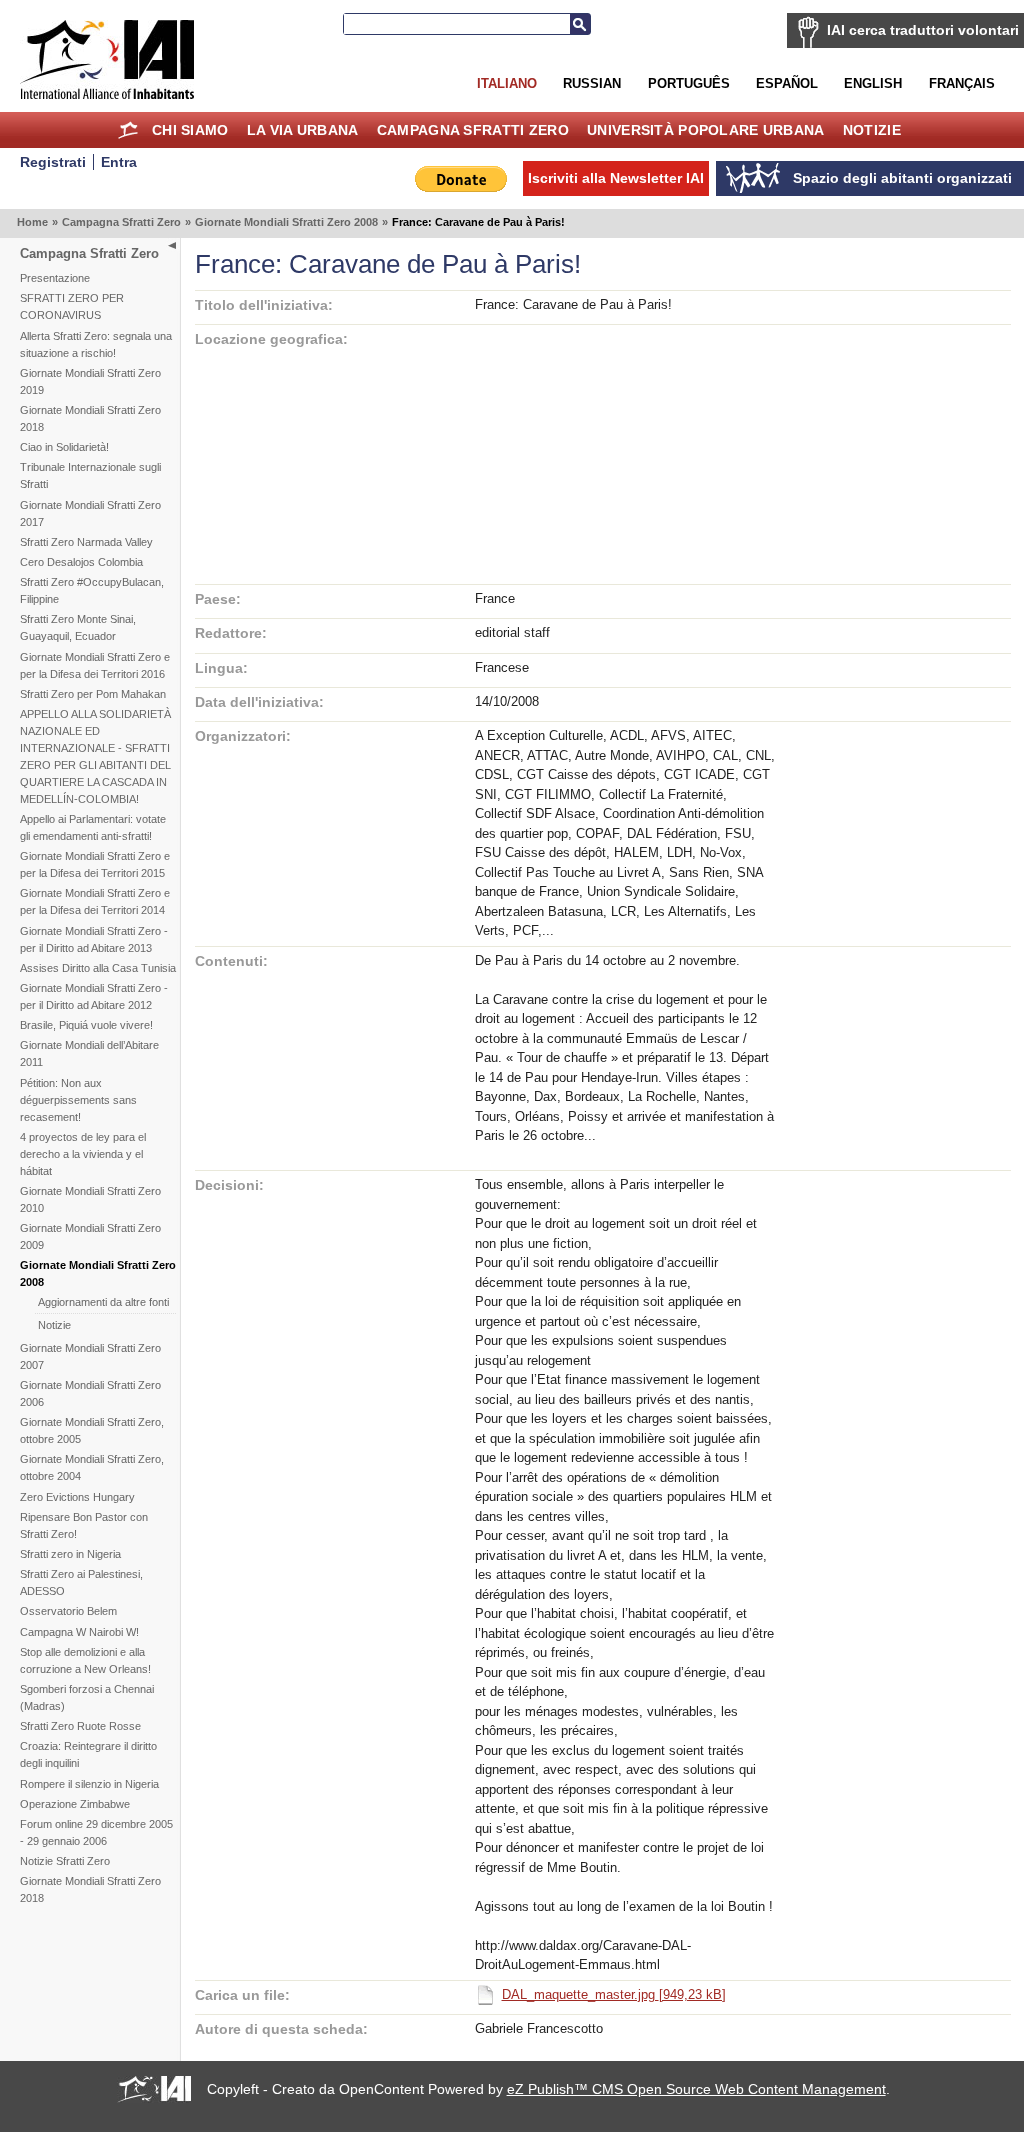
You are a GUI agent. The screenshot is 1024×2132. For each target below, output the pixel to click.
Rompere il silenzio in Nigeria (89, 1784)
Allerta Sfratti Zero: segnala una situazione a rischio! (96, 344)
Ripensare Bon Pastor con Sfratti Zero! (84, 1525)
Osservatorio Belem (68, 1611)
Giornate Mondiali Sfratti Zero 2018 (90, 418)
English (873, 83)
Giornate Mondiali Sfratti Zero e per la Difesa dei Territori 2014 (95, 901)
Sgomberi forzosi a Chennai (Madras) (87, 1697)
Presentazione (55, 278)
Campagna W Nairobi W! (79, 1632)
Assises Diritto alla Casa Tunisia (98, 968)
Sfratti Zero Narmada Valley (86, 542)
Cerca (580, 24)
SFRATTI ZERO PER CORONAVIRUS (72, 306)
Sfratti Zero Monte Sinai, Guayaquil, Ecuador (78, 627)
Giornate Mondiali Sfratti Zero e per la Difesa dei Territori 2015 (95, 864)
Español (787, 83)
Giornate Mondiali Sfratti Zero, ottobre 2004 (92, 1467)
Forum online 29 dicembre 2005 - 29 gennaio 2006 (96, 1832)
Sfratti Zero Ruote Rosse (80, 1726)
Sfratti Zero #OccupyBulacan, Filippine (92, 590)
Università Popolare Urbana (705, 130)
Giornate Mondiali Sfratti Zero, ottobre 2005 (92, 1430)
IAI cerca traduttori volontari (923, 30)
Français (962, 83)
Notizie (872, 130)
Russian (592, 83)
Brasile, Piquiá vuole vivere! (86, 1025)
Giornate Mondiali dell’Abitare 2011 (89, 1053)
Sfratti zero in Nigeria (70, 1554)
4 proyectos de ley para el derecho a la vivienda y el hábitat (83, 1154)
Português (689, 83)
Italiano (507, 83)
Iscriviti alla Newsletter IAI (616, 178)
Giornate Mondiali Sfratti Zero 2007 (90, 1356)
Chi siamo (190, 130)
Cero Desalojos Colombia (81, 562)
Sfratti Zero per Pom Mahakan (93, 694)
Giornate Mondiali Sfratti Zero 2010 (90, 1199)
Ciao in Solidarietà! (64, 447)
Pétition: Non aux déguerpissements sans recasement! (78, 1100)
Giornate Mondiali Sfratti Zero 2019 (90, 381)
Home (128, 130)
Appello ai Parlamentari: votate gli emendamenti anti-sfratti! (93, 827)
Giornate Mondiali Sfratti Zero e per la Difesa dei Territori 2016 (95, 665)
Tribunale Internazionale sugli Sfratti (90, 475)
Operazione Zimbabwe (75, 1804)
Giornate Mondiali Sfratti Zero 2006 (90, 1393)
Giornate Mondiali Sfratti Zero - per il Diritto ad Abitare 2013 (94, 939)
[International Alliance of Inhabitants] (107, 59)
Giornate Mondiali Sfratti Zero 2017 (90, 513)
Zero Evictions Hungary (77, 1497)
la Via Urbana (303, 130)
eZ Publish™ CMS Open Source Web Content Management (696, 2089)
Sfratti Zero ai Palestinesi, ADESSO (81, 1582)
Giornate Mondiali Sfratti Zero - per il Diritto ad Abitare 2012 (94, 996)
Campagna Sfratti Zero (473, 130)
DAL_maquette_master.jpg (614, 1994)
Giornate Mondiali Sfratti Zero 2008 (286, 222)
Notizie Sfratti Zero (65, 1861)
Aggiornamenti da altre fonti (103, 1302)
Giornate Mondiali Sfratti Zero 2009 (90, 1236)
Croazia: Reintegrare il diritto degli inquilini (88, 1754)
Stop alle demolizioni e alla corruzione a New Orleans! (85, 1660)
